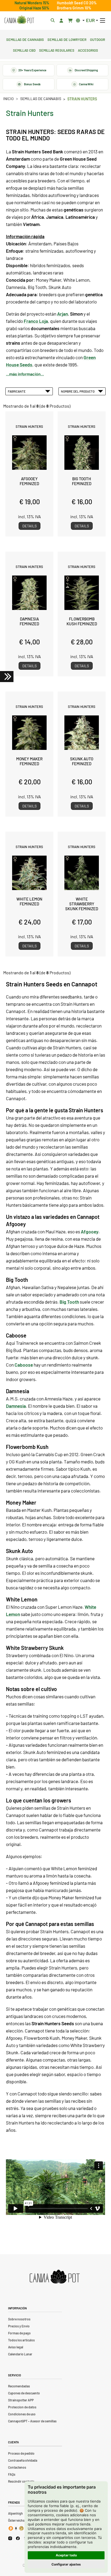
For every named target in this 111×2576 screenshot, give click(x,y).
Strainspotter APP (21, 2400)
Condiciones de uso (22, 2414)
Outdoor (98, 39)
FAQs (12, 2474)
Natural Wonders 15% (32, 3)
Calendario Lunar (20, 2354)
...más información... (25, 374)
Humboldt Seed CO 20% (77, 3)
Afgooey (90, 1231)
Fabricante (17, 391)
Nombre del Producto (78, 391)
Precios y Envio (19, 2326)
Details (30, 526)
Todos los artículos (21, 2340)
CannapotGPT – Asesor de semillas (32, 2421)
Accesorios (88, 50)
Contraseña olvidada (23, 2460)
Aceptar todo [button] (66, 2555)
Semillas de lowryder (67, 39)
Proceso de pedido (21, 2453)
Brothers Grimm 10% (74, 8)
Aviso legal (16, 2347)
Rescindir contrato (21, 2481)
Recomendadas (19, 2386)
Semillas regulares (57, 50)
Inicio (8, 99)
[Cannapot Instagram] (10, 2538)
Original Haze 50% (34, 8)
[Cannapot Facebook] (18, 2538)
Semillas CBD (24, 50)
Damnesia (16, 1406)
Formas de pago (19, 2333)
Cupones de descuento (24, 2393)
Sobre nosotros (19, 2319)
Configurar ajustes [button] (66, 2564)
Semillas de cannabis (25, 39)
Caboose (24, 1365)
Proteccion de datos (22, 2407)
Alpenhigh (15, 2513)
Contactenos (17, 2467)
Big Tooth (69, 1302)
